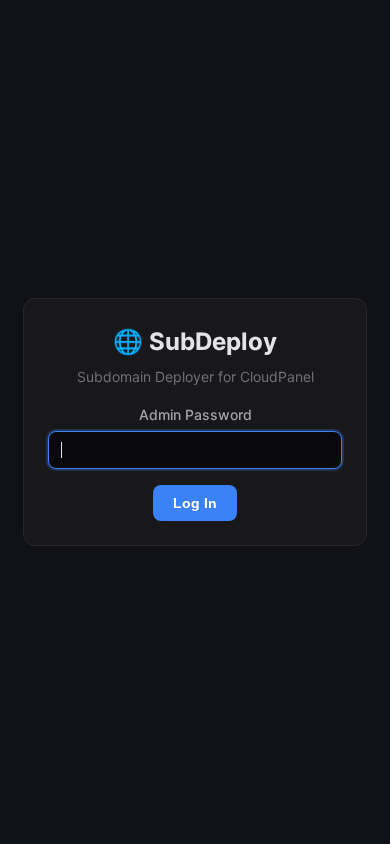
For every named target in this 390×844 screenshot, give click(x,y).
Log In (195, 503)
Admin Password (195, 414)
